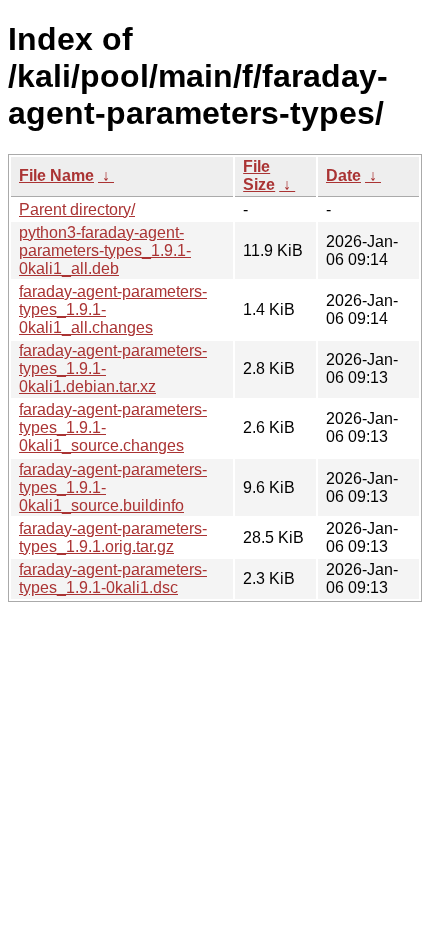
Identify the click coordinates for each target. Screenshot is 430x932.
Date (343, 175)
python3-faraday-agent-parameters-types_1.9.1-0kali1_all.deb (105, 250)
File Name (56, 175)
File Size (259, 175)
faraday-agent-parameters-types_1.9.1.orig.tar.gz (113, 537)
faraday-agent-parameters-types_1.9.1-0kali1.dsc (113, 578)
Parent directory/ (77, 209)
